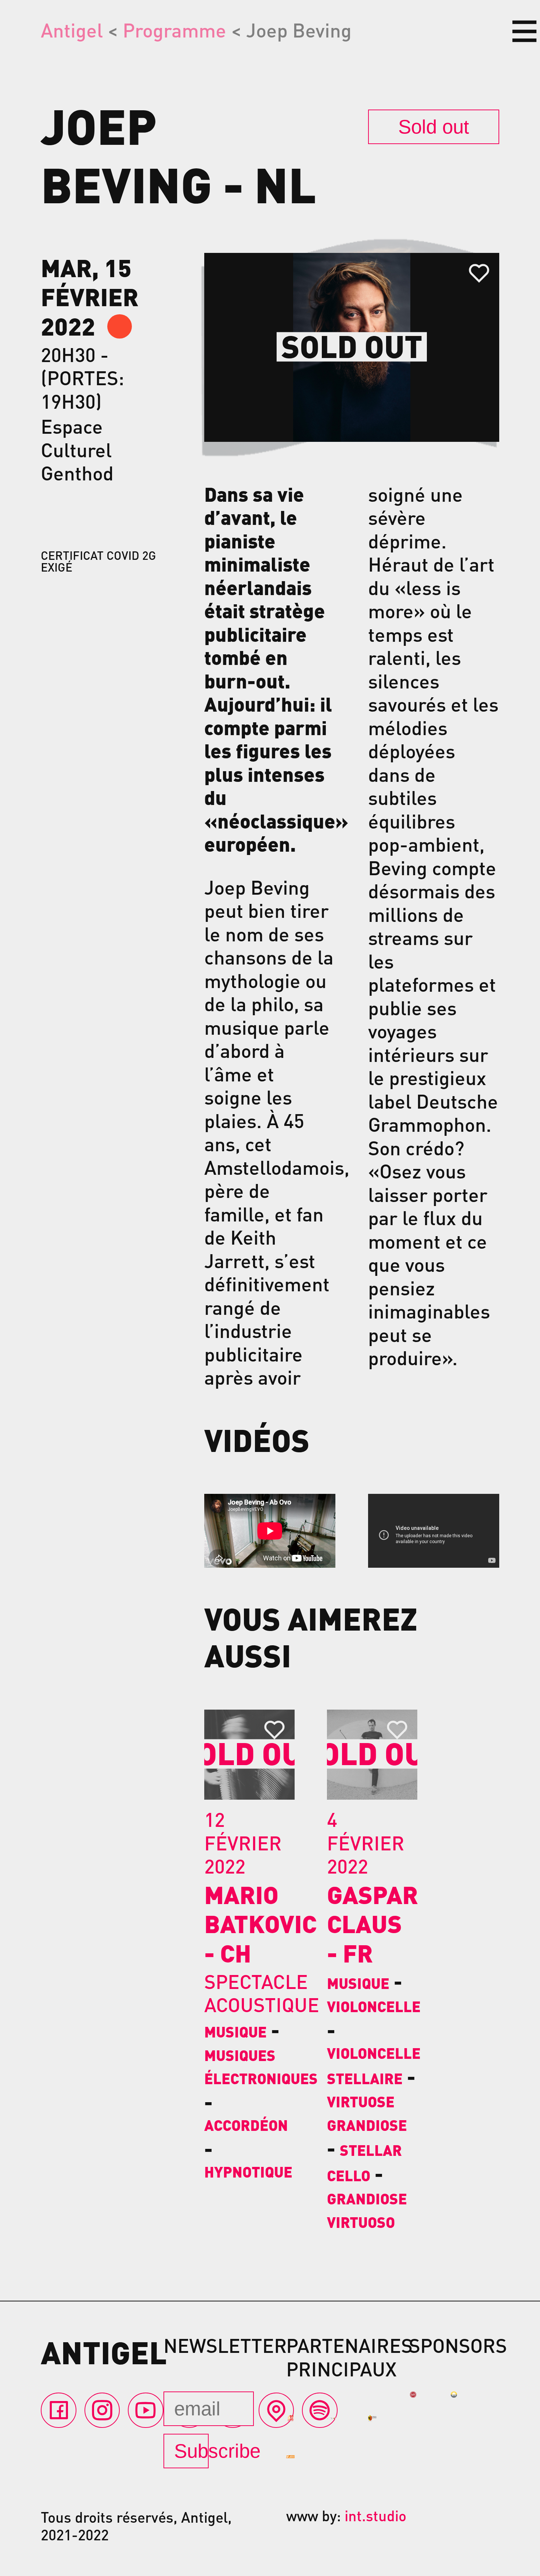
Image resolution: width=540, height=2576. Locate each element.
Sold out (434, 127)
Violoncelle (374, 2006)
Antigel (72, 30)
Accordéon (246, 2125)
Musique (235, 2032)
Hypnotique (248, 2172)
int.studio (375, 2515)
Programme (174, 30)
